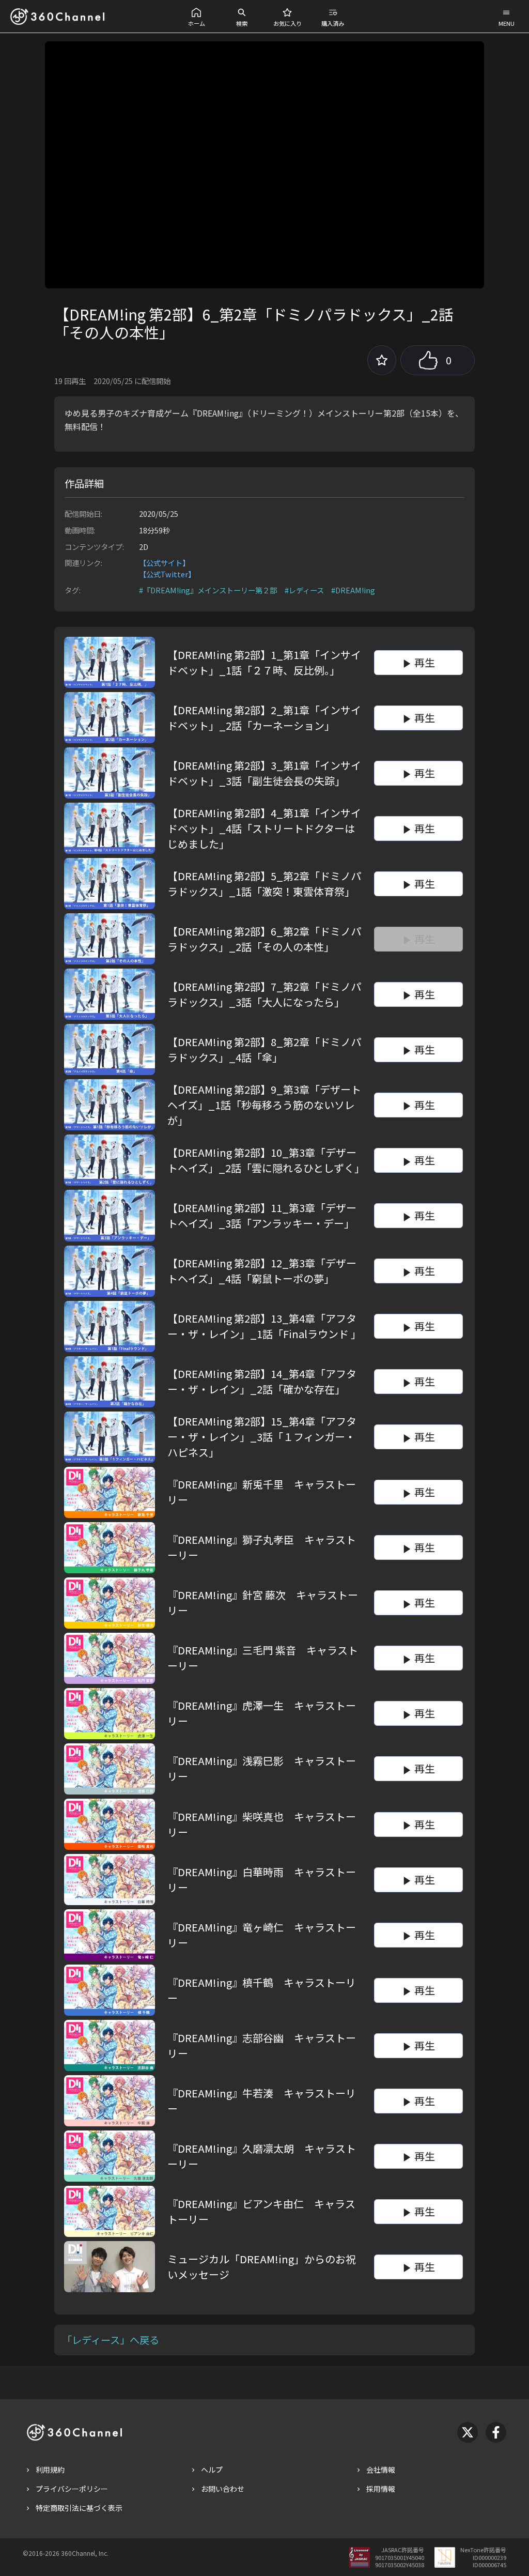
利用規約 (50, 2470)
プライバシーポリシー (72, 2489)
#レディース (304, 590)
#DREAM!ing (353, 590)
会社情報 (381, 2470)
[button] (196, 16)
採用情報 (381, 2489)
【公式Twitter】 (167, 574)
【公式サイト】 (164, 563)
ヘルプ (212, 2470)
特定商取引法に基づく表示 (79, 2508)
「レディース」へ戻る (111, 2340)
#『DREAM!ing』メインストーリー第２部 (208, 590)
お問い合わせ (223, 2489)
